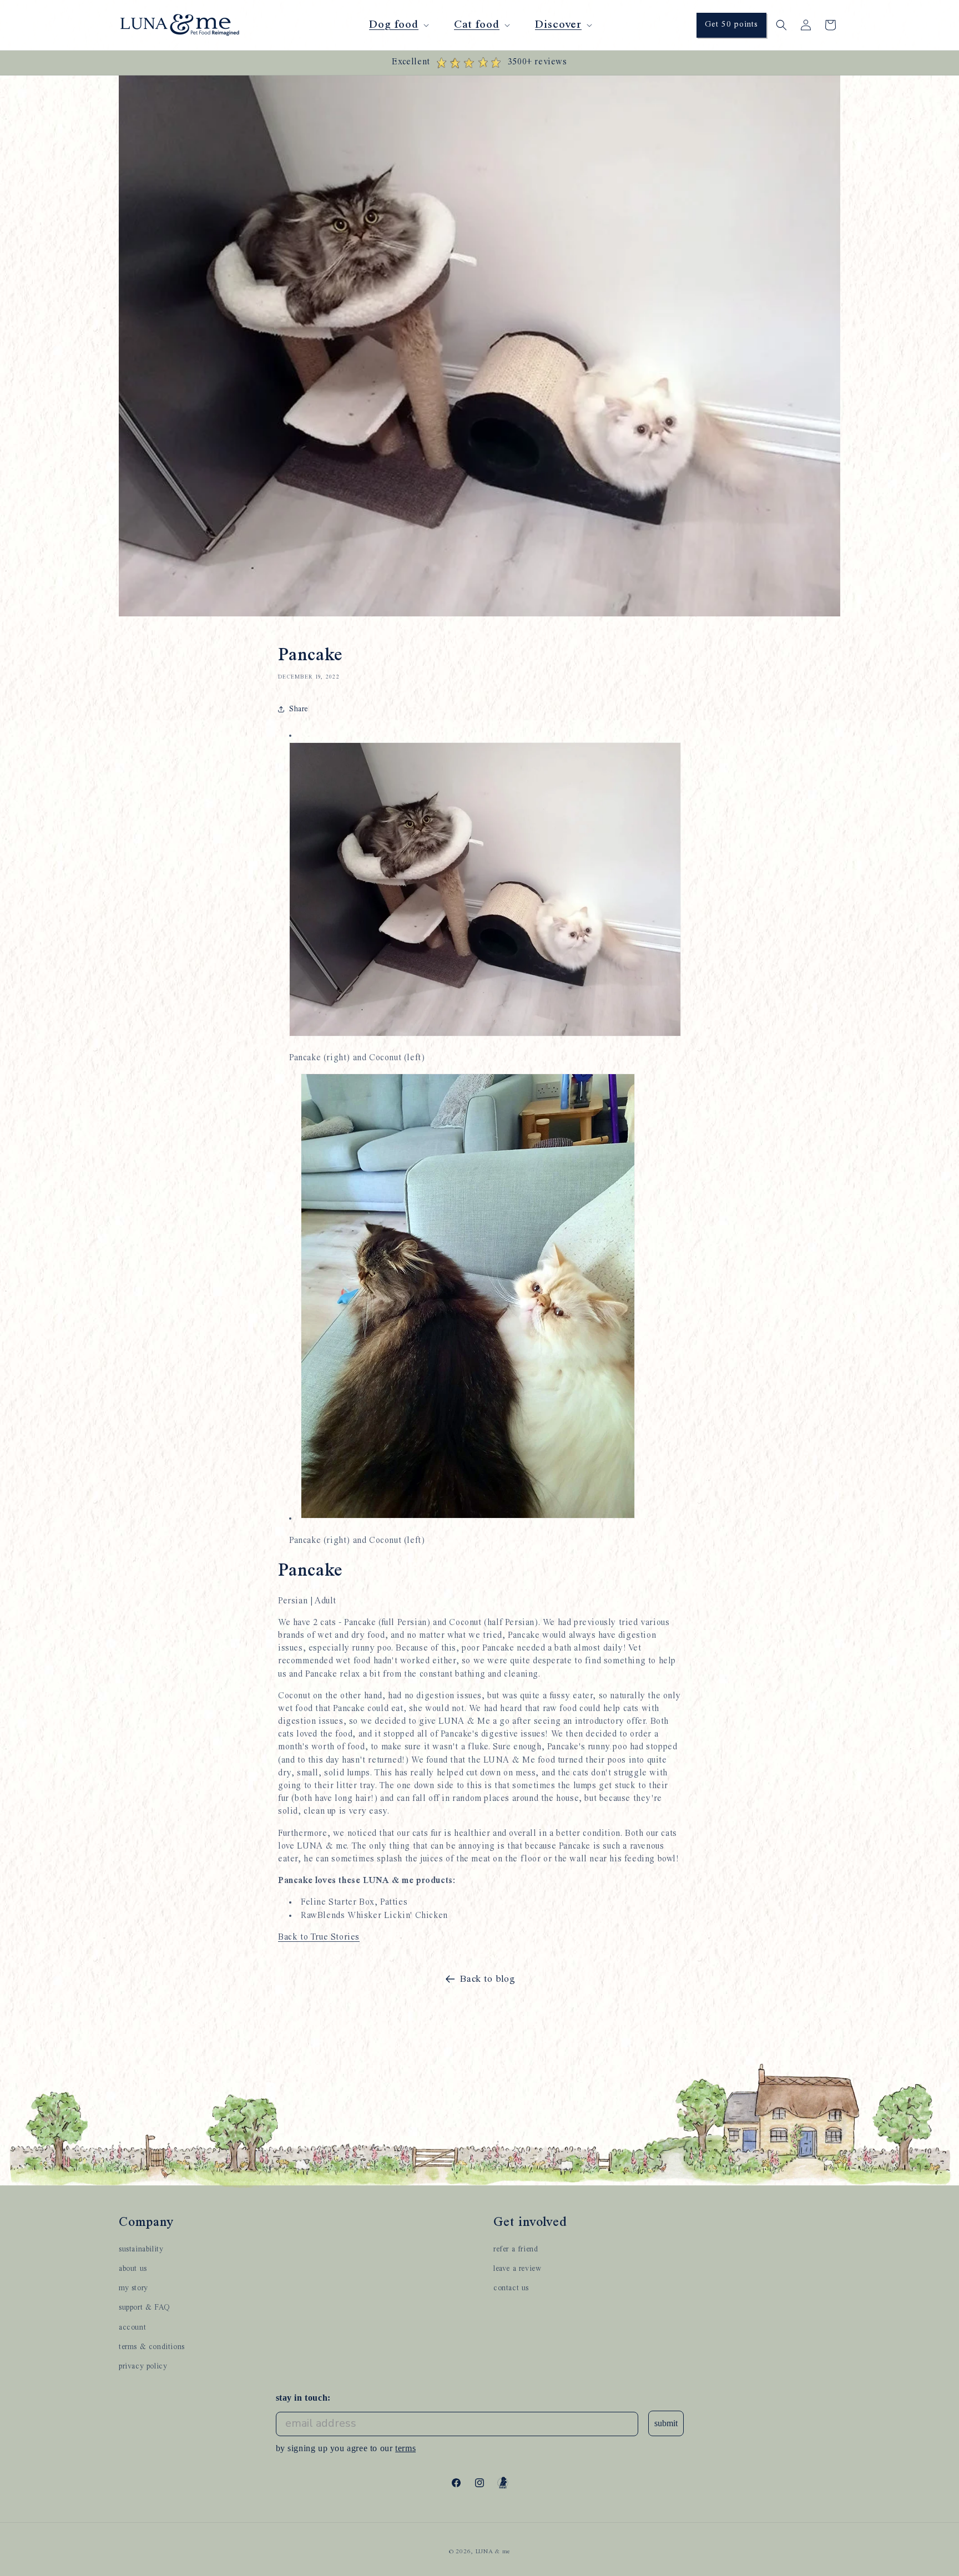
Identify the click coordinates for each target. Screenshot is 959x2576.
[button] (398, 25)
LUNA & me (493, 2552)
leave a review (517, 2268)
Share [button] (299, 709)
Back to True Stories (319, 1937)
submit (666, 2423)
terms (405, 2448)
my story (133, 2287)
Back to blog (488, 1979)
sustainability (141, 2249)
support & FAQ (145, 2307)
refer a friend (516, 2249)
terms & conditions (152, 2346)
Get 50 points (731, 25)
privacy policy (143, 2366)
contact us (511, 2287)
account (132, 2327)
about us (133, 2268)
